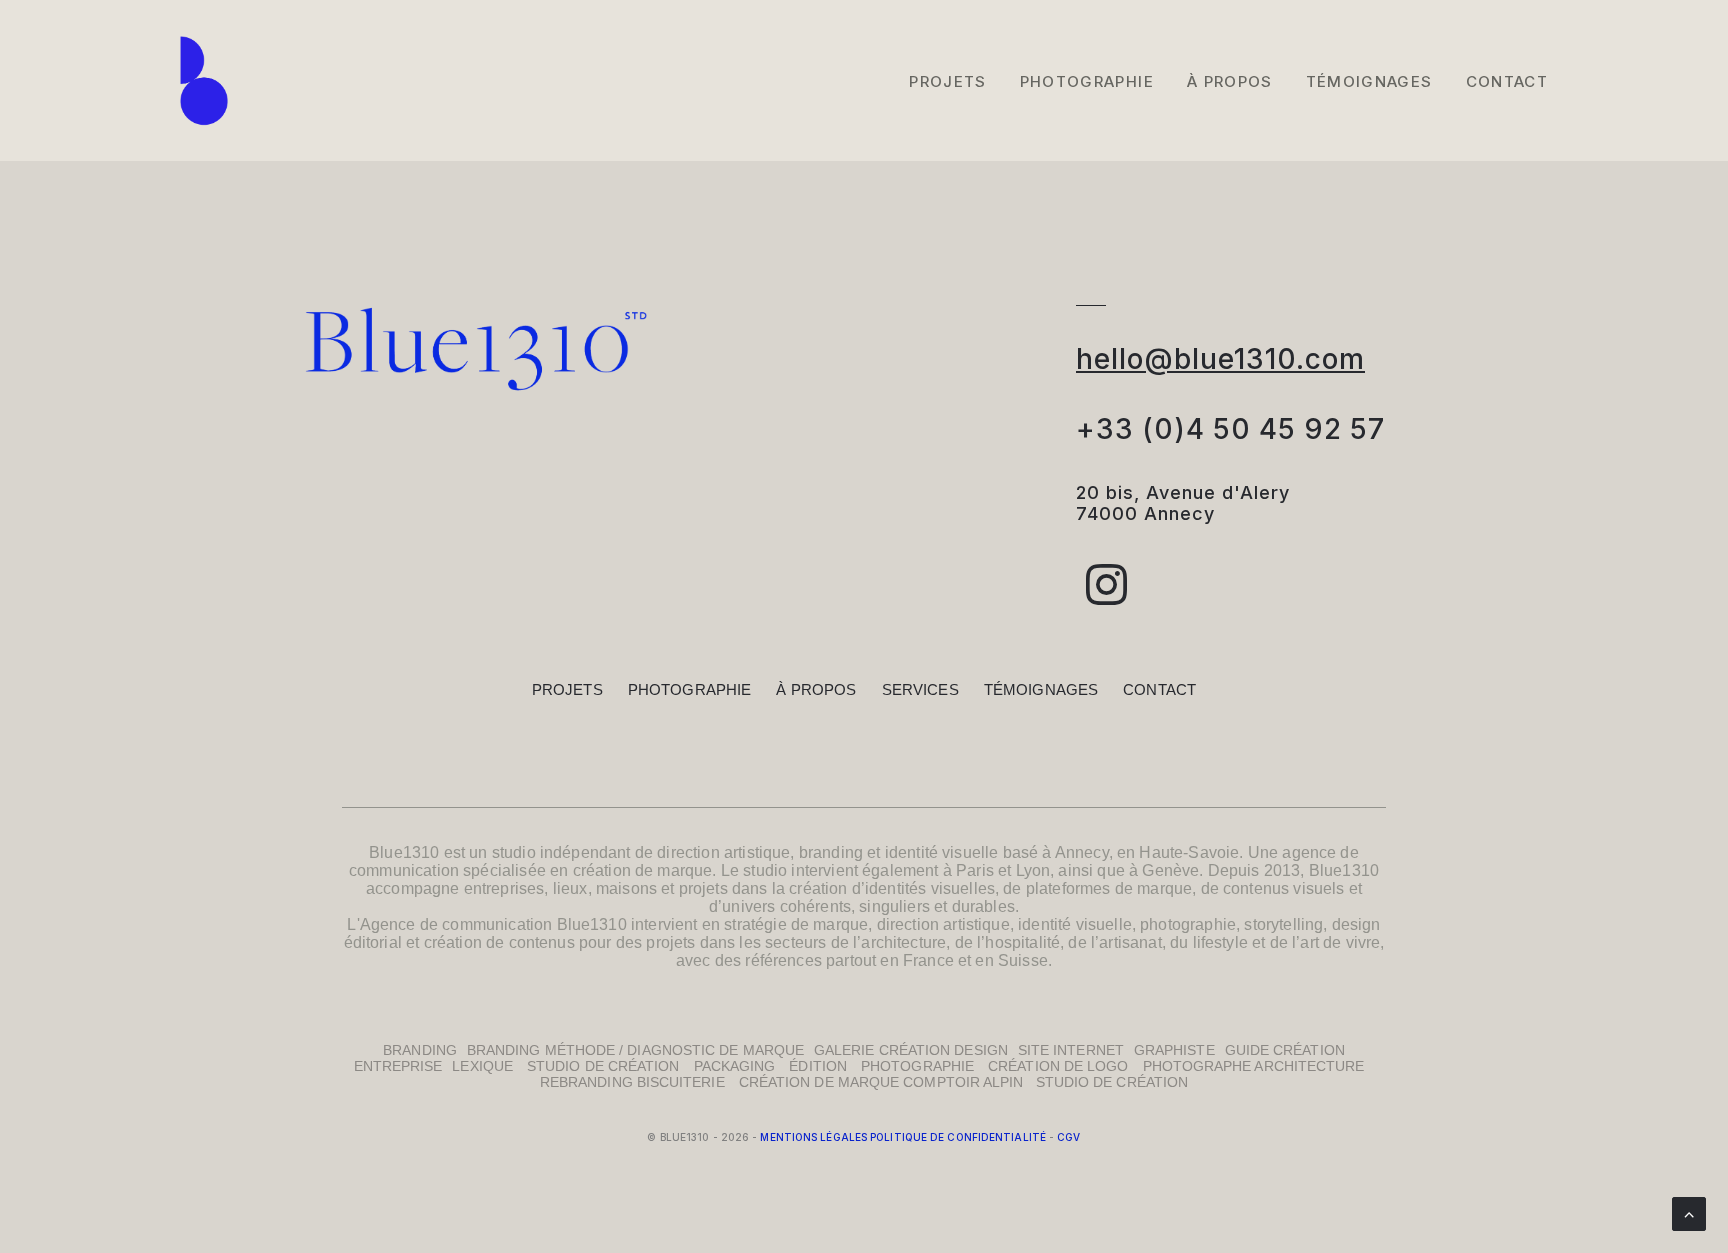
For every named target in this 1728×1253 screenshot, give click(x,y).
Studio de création (603, 1066)
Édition (818, 1066)
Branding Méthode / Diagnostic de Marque (635, 1050)
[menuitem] (954, 81)
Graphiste (1174, 1050)
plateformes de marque (1109, 888)
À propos (816, 689)
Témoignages (1369, 81)
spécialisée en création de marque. (589, 870)
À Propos (1230, 81)
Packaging (735, 1066)
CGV (1068, 1137)
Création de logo (1058, 1066)
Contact (1507, 81)
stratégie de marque (796, 924)
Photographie (1087, 81)
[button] (1107, 599)
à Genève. (1168, 870)
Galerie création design (911, 1050)
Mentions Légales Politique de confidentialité (903, 1137)
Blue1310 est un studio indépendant (499, 852)
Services (920, 689)
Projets (947, 81)
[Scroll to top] (1689, 1212)
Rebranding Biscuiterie (632, 1082)
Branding (420, 1050)
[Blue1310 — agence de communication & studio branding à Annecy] (204, 81)
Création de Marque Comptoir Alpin (887, 1082)
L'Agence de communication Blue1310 (486, 924)
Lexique (482, 1066)
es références (773, 960)
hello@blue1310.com (1220, 359)
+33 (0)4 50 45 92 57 (1230, 429)
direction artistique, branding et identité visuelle (827, 852)
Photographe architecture (1254, 1066)
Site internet (1071, 1050)
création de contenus (499, 942)
